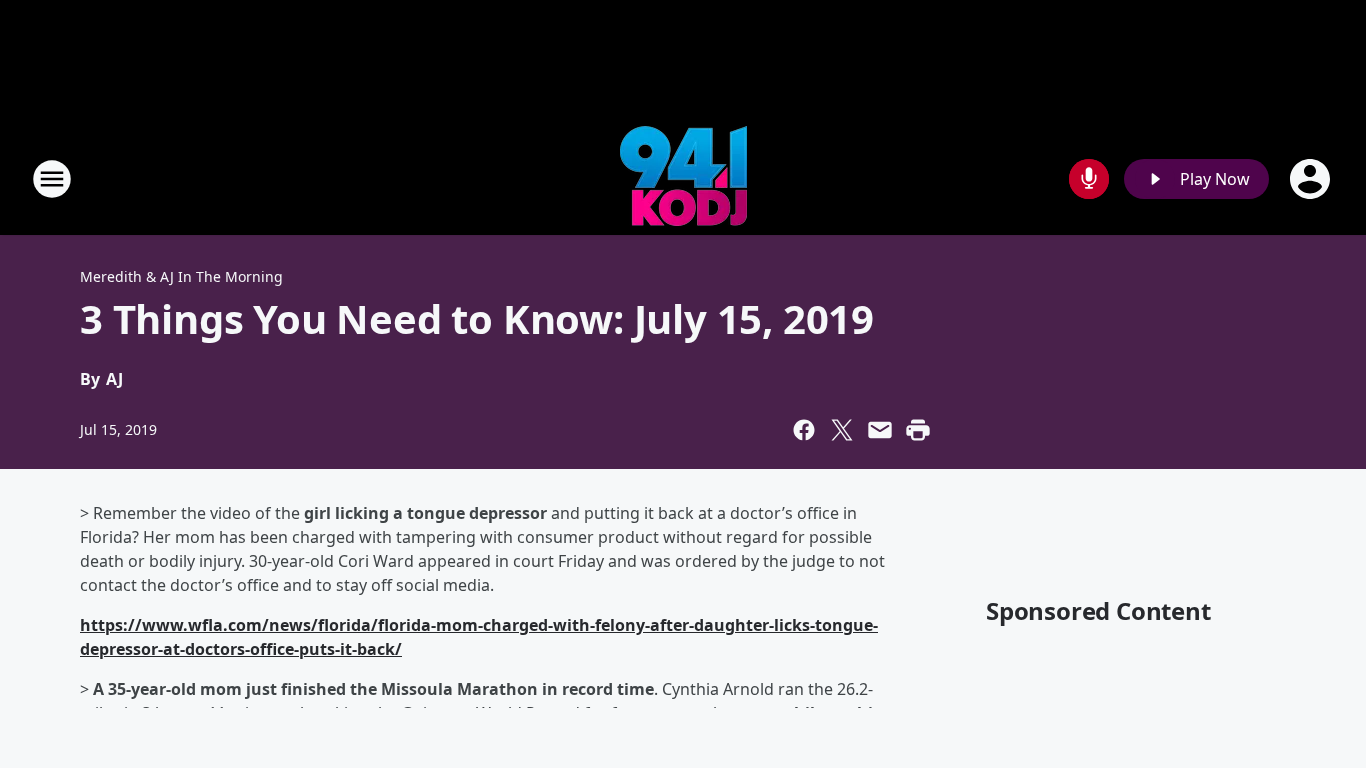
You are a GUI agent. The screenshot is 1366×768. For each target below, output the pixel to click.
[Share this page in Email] (880, 430)
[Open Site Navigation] (52, 179)
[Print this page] (918, 430)
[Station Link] (683, 178)
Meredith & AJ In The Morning (181, 276)
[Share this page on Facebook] (804, 430)
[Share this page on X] (842, 430)
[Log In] (1312, 179)
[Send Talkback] (1089, 179)
